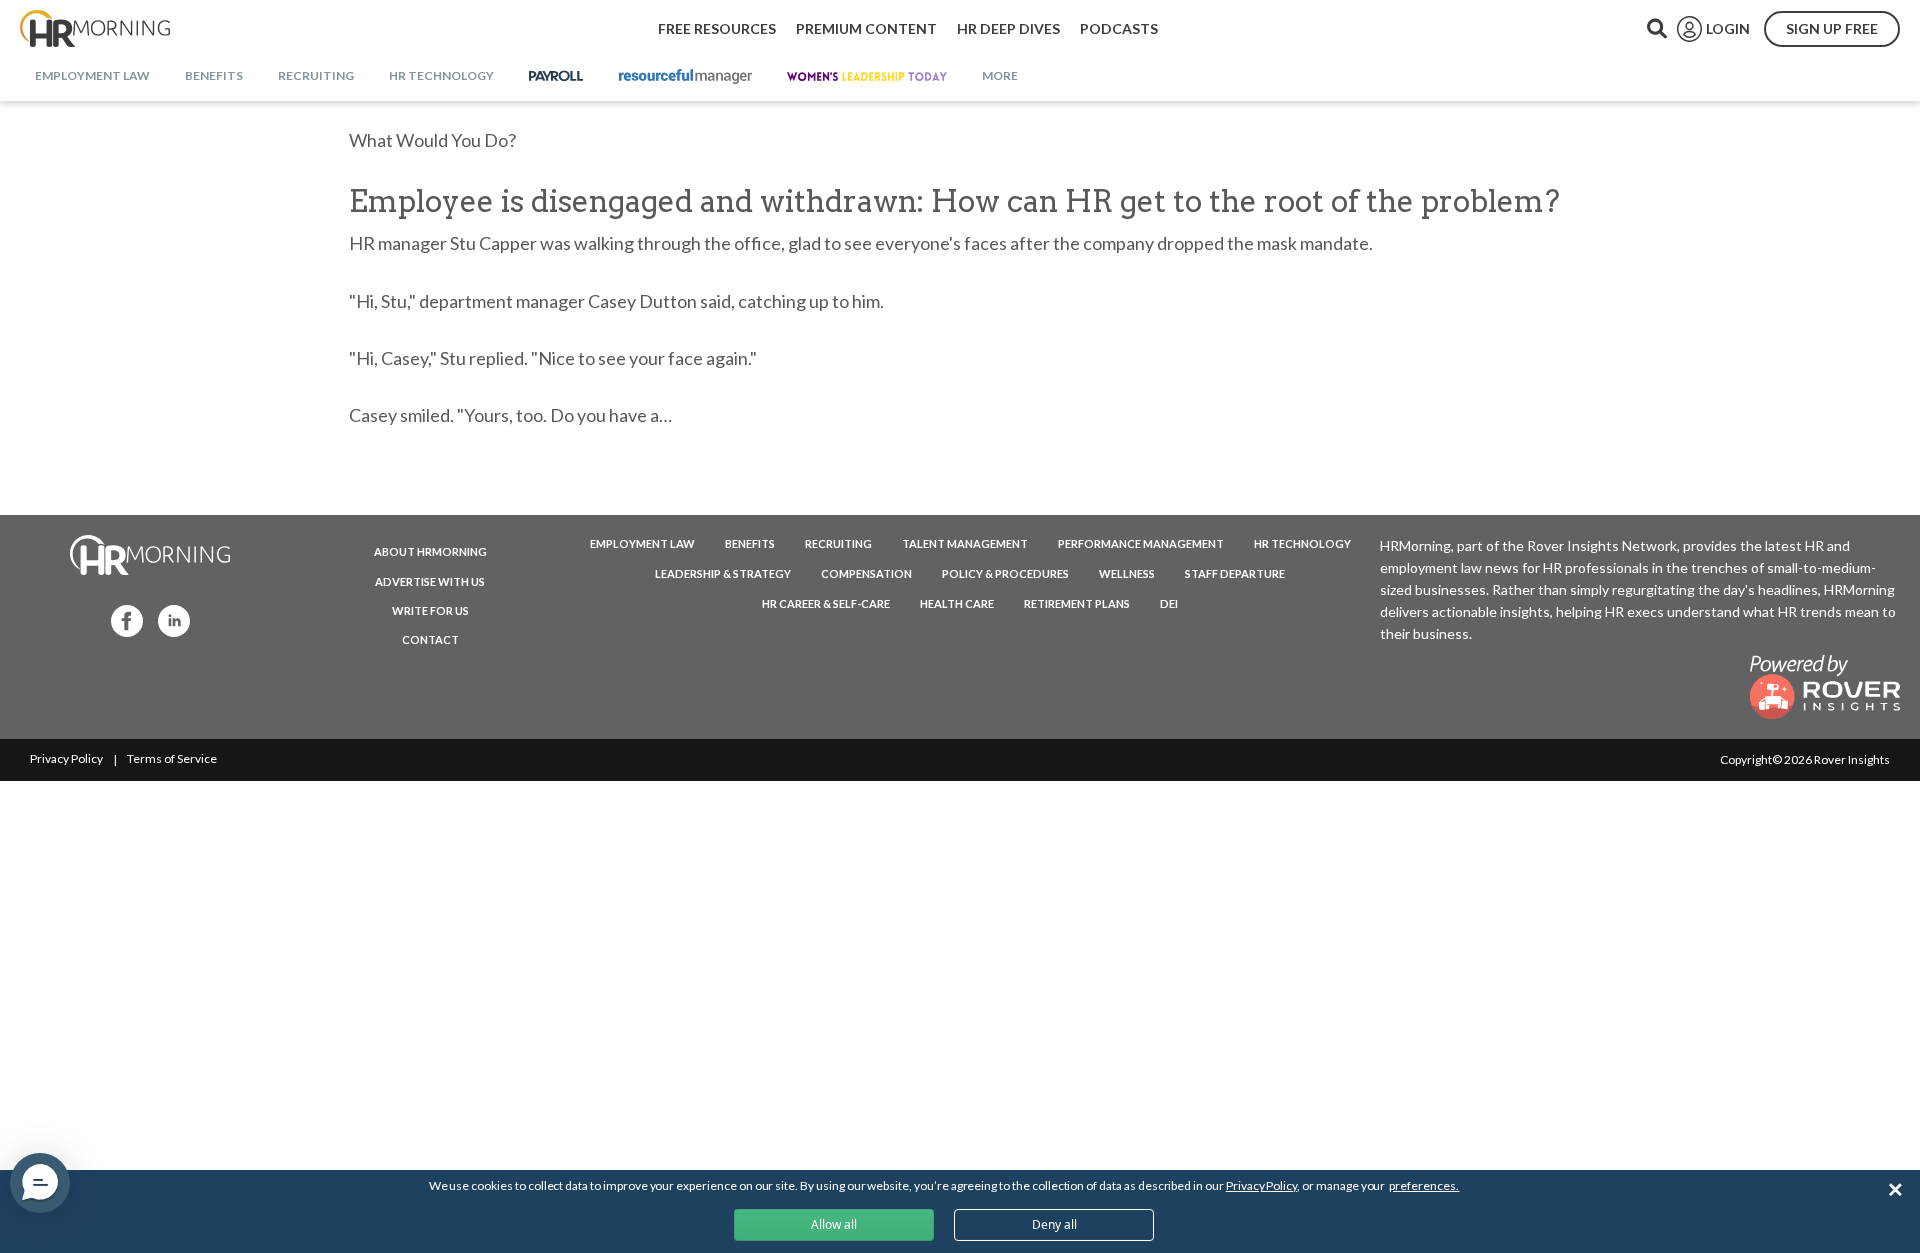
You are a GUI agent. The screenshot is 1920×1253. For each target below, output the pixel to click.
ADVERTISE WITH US (430, 581)
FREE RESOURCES (717, 28)
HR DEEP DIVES (1008, 28)
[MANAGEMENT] (685, 77)
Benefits (750, 543)
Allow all (834, 1224)
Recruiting (838, 543)
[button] (40, 1183)
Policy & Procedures (1005, 573)
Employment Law (642, 543)
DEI (1169, 603)
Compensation (866, 573)
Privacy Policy (66, 758)
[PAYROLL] (556, 77)
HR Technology (1302, 543)
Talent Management (965, 543)
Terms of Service (172, 758)
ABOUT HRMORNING (430, 551)
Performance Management (1141, 543)
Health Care (957, 603)
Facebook (121, 619)
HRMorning (95, 29)
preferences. (1424, 1185)
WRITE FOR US (430, 610)
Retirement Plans (1077, 603)
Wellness (1127, 573)
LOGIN (1728, 28)
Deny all (1054, 1224)
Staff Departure (1235, 573)
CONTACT (430, 639)
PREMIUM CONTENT (866, 28)
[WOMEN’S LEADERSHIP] (867, 77)
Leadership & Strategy (723, 573)
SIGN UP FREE (1832, 28)
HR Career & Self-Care (826, 603)
